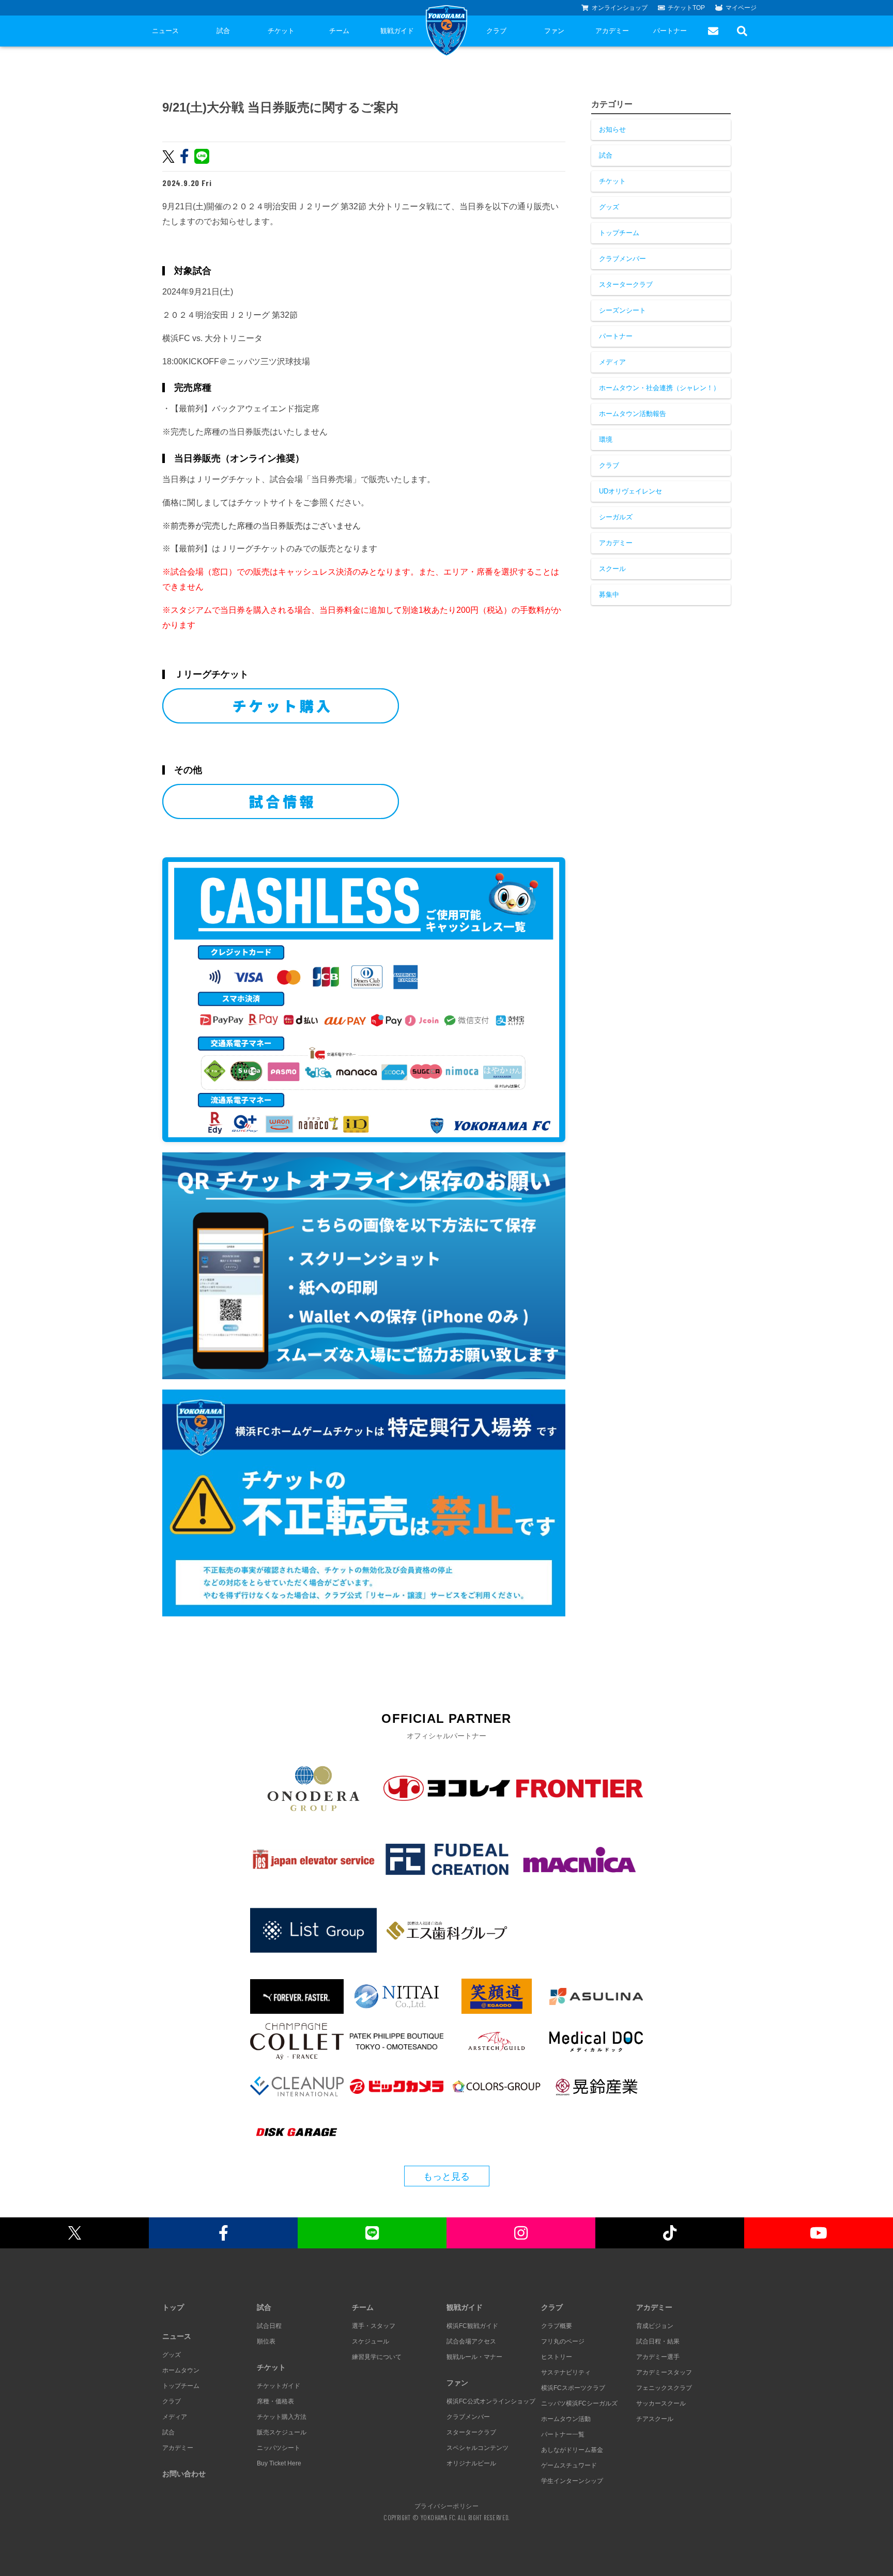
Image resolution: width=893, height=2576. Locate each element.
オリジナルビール (471, 2463)
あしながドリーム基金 (572, 2450)
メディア (612, 362)
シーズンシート (622, 310)
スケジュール (371, 2341)
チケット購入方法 (282, 2417)
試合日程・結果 (658, 2341)
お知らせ (612, 129)
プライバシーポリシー (446, 2506)
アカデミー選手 (658, 2357)
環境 (606, 439)
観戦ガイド (397, 31)
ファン (554, 31)
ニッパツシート (279, 2448)
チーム (339, 31)
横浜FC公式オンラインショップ (491, 2401)
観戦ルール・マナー (474, 2357)
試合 (223, 31)
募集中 (609, 595)
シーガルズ (616, 517)
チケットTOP (686, 8)
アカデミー (612, 31)
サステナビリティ (566, 2372)
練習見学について (377, 2357)
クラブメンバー (622, 259)
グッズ (609, 207)
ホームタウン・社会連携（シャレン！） (659, 388)
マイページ (741, 8)
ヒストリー (557, 2357)
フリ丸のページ (563, 2341)
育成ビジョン (655, 2326)
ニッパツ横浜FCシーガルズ (579, 2403)
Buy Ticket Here (279, 2463)
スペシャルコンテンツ (478, 2448)
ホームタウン (181, 2370)
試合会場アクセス (471, 2341)
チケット (281, 31)
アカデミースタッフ (664, 2372)
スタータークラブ (626, 284)
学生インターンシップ (572, 2481)
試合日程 (269, 2326)
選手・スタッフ (374, 2326)
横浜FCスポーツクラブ (573, 2388)
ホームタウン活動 (566, 2419)
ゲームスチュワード (569, 2465)
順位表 (266, 2341)
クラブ (496, 31)
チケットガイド (279, 2386)
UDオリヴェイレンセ (630, 491)
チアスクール (655, 2419)
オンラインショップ (620, 8)
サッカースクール (661, 2403)
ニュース (165, 31)
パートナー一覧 (563, 2434)
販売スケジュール (282, 2432)
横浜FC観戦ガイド (472, 2326)
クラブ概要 (557, 2326)
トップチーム (619, 233)
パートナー (670, 31)
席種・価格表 (275, 2401)
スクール (612, 569)
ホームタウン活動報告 (633, 414)
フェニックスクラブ (664, 2388)
